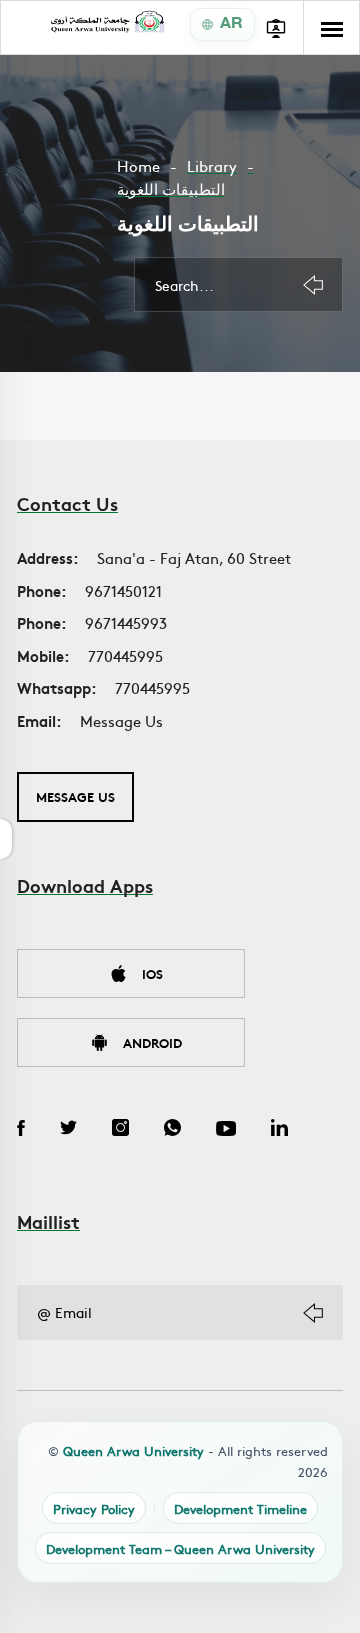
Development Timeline (240, 1508)
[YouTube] (226, 1130)
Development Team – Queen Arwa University (180, 1548)
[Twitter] (68, 1130)
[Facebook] (21, 1130)
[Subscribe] (313, 1313)
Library (212, 165)
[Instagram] (120, 1130)
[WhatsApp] (172, 1130)
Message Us (121, 720)
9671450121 (123, 590)
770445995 (125, 655)
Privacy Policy (94, 1508)
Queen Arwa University (133, 1450)
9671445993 (126, 622)
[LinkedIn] (279, 1130)
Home (138, 165)
